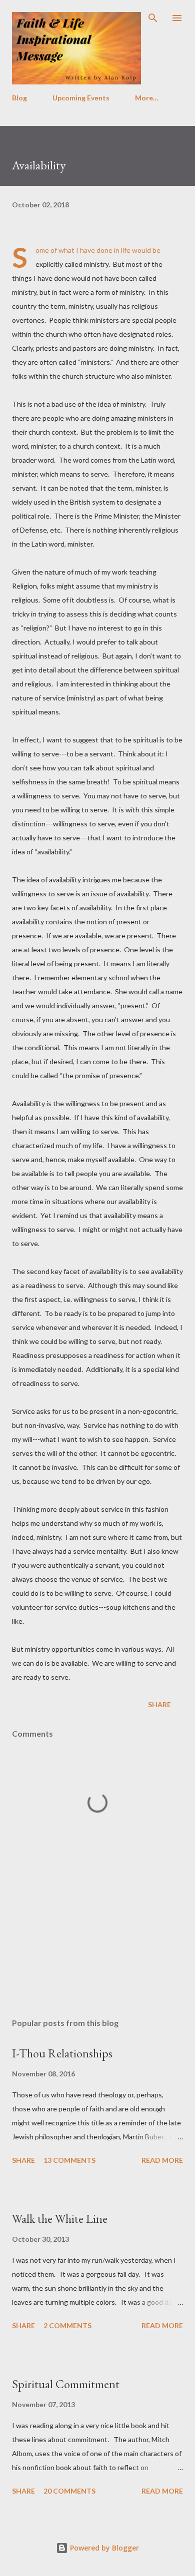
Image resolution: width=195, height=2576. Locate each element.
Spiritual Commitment (66, 2384)
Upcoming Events (81, 98)
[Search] (153, 18)
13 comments (69, 2160)
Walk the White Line (60, 2219)
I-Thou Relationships (62, 2053)
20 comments (69, 2491)
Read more (162, 2160)
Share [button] (159, 1704)
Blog (19, 98)
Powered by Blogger (103, 2548)
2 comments (67, 2325)
